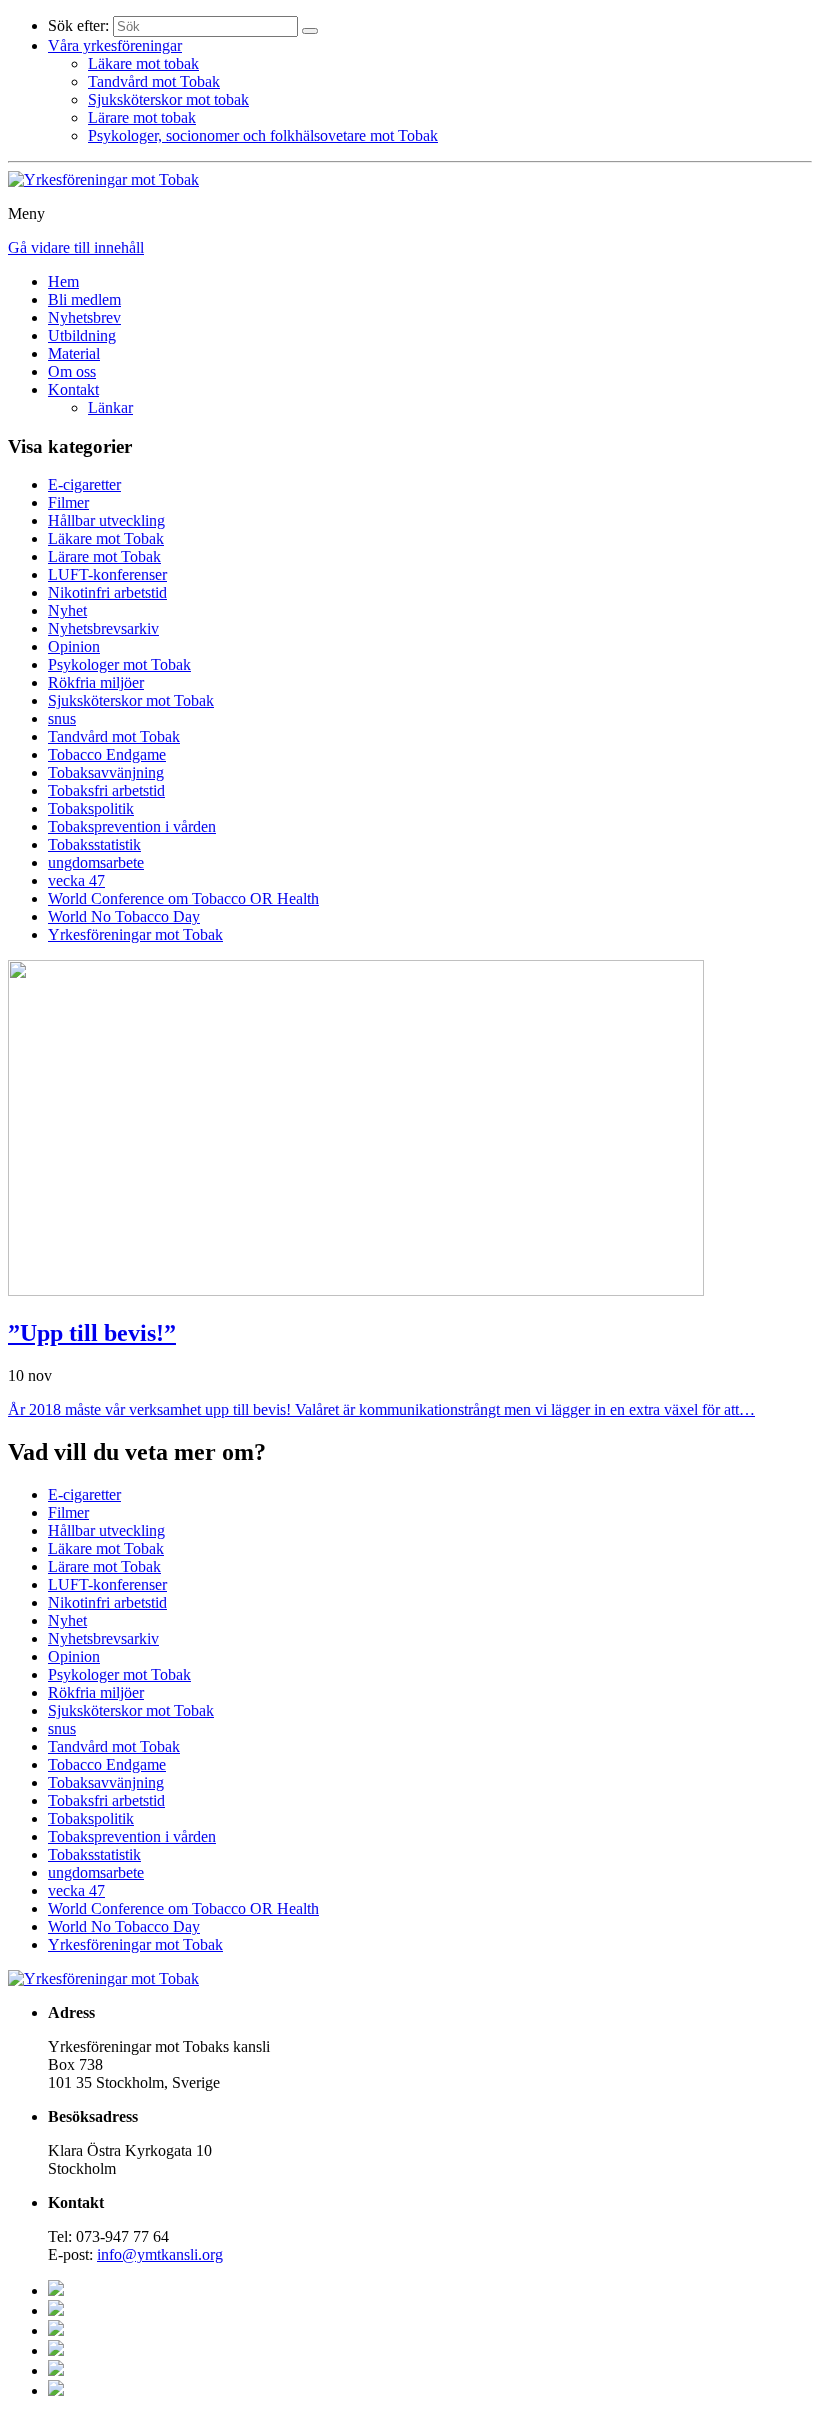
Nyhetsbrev (84, 317)
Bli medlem (84, 299)
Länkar (110, 407)
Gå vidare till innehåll (76, 247)
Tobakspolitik (91, 808)
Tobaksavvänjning (106, 772)
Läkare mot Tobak (106, 538)
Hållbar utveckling (106, 520)
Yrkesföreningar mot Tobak (135, 934)
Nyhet (67, 610)
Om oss (72, 371)
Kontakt (73, 389)
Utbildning (82, 335)
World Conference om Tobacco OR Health (183, 898)
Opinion (74, 646)
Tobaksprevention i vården (132, 826)
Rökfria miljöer (96, 682)
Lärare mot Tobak (104, 556)
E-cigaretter (84, 484)
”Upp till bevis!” (92, 1333)
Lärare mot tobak (142, 117)
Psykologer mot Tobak (119, 664)
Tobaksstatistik (94, 844)
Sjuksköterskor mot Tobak (131, 700)
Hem (63, 281)
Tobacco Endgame (107, 754)
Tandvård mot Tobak (154, 81)
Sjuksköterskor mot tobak (168, 99)
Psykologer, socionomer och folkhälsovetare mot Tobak (263, 135)
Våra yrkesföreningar (115, 45)
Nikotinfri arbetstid (107, 592)
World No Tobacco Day (124, 916)
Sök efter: (78, 25)
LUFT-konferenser (107, 574)
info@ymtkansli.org (160, 2254)
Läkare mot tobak (143, 63)
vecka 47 (76, 880)
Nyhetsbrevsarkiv (103, 628)
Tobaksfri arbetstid (106, 790)
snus (62, 718)
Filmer (68, 502)
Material (74, 353)
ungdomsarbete (96, 862)
